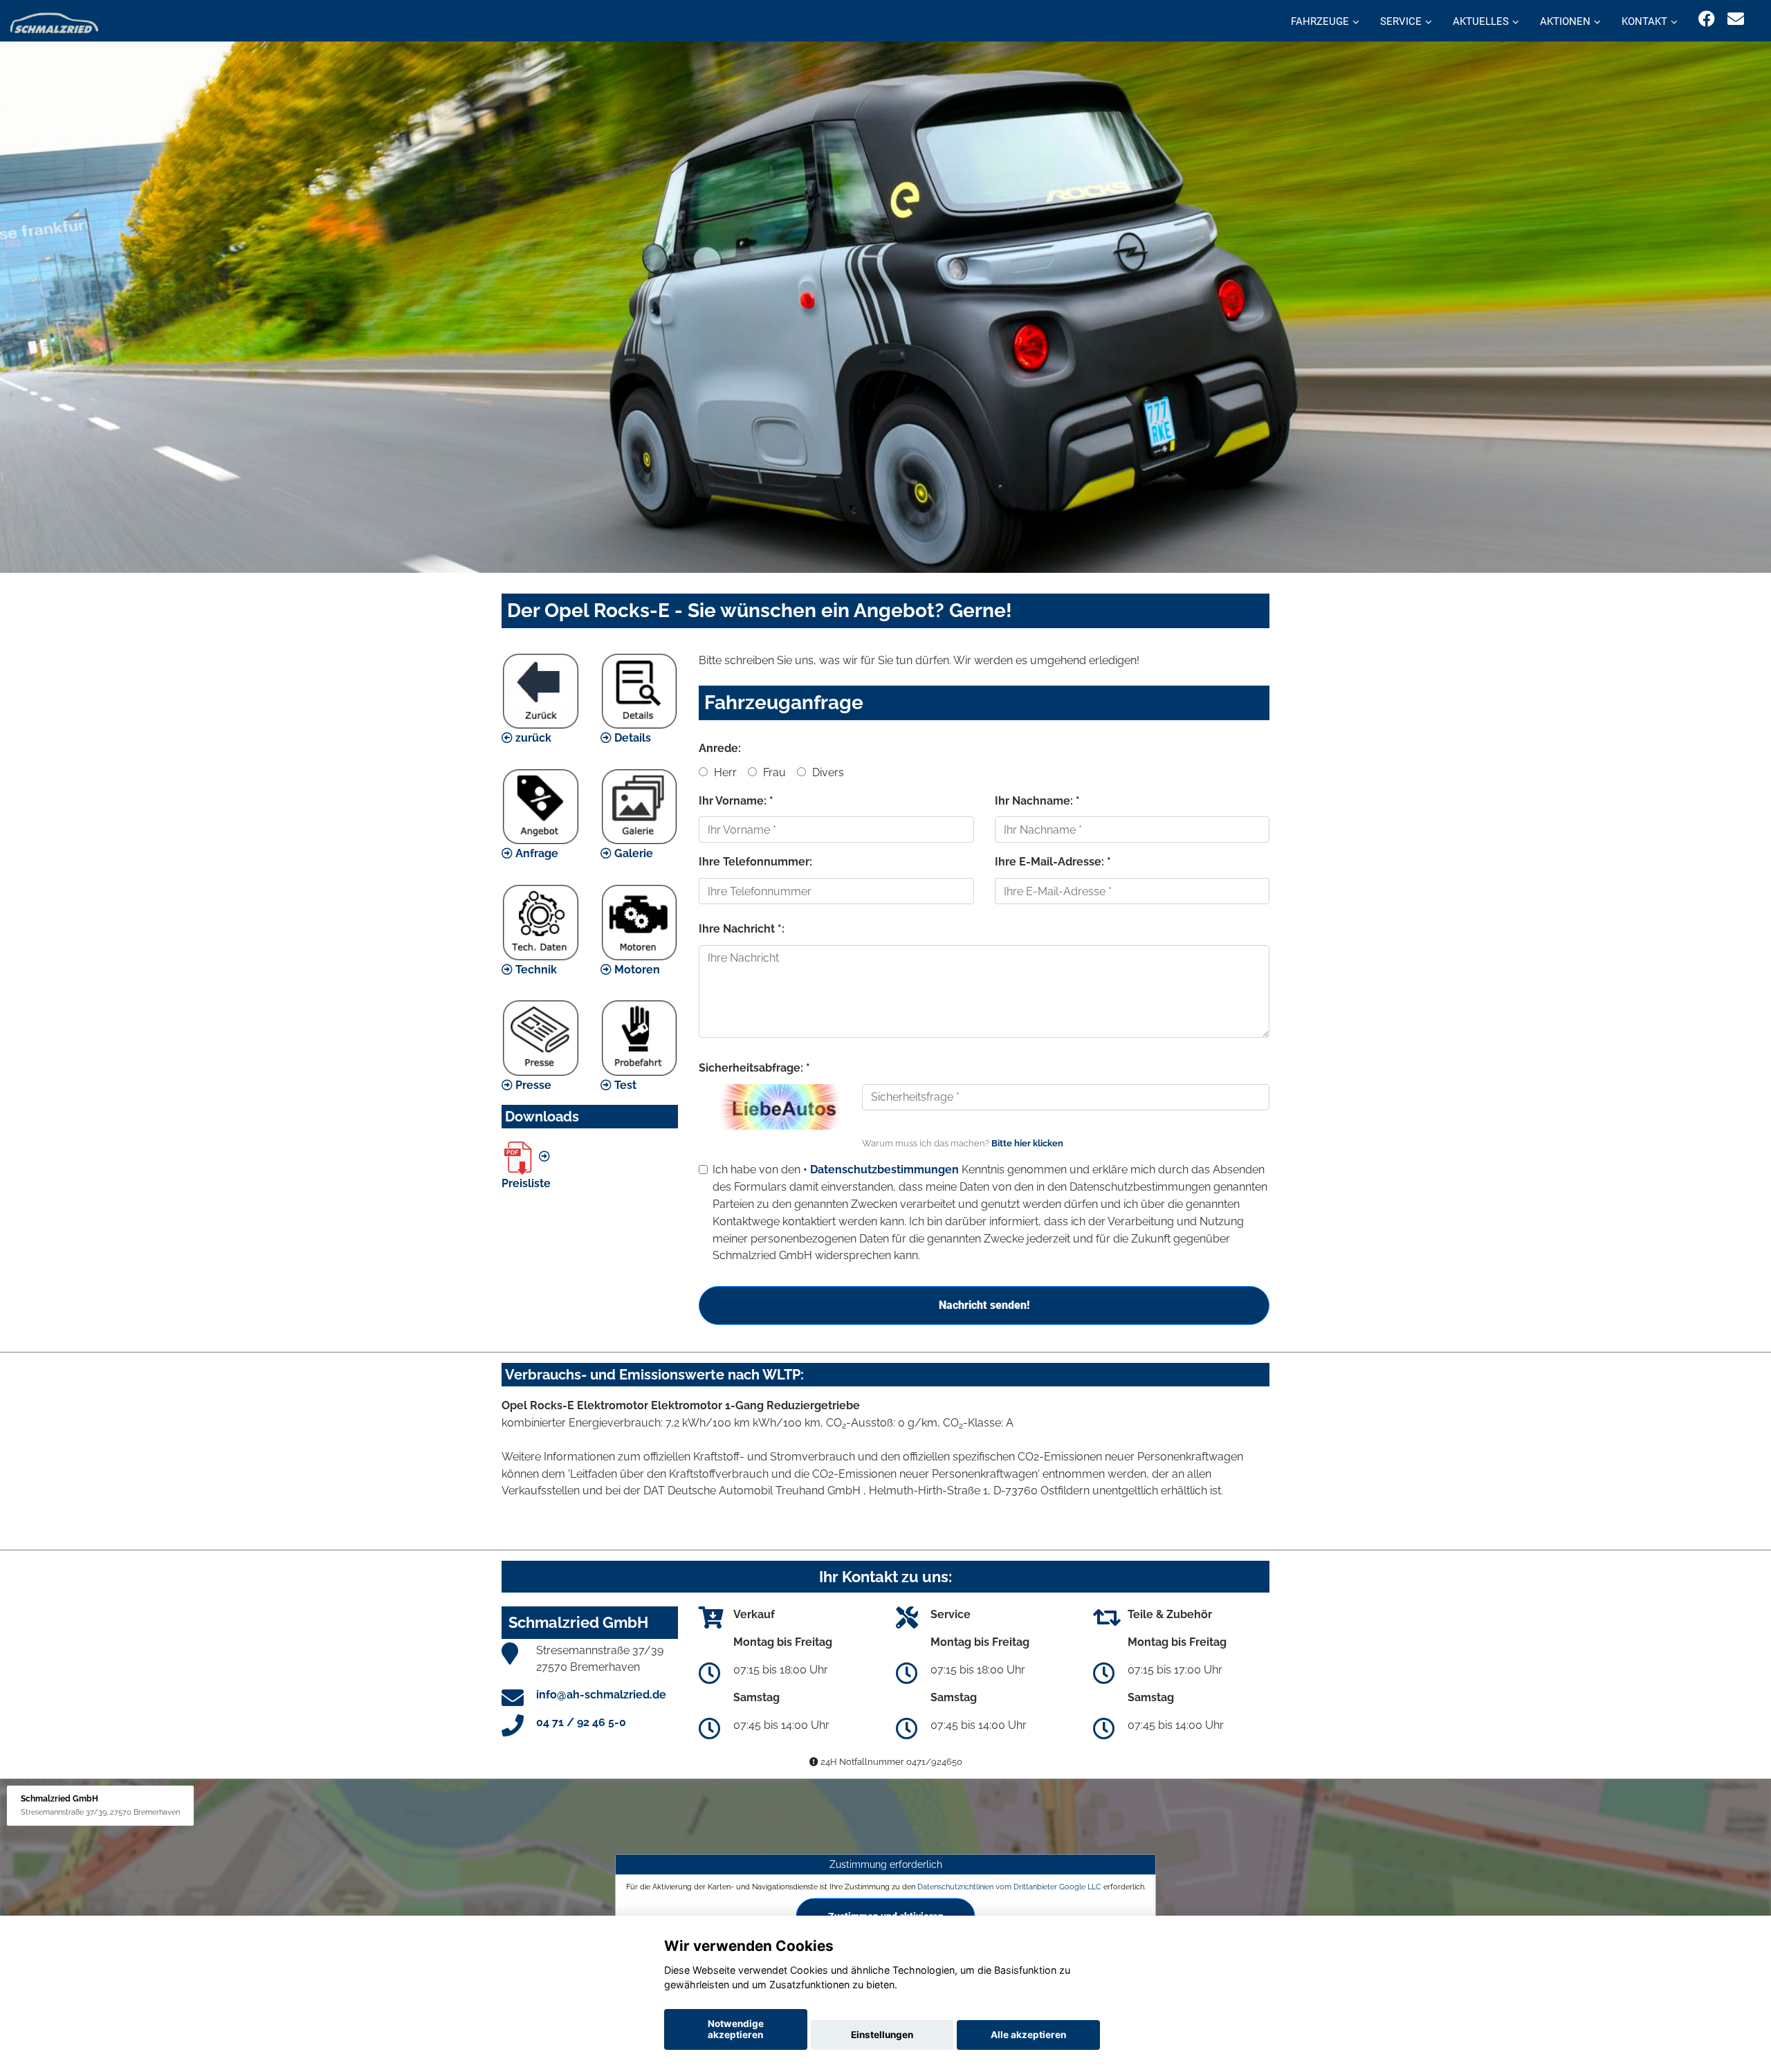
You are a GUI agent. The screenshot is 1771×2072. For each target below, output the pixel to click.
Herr (724, 772)
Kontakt (1644, 21)
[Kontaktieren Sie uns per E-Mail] (1736, 19)
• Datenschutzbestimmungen (881, 1170)
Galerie (632, 853)
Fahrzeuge (1320, 21)
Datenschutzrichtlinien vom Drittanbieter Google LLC (1009, 1887)
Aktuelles (1481, 21)
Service (1401, 21)
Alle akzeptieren (1028, 2035)
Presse (532, 1085)
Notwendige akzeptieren (736, 2029)
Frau (773, 772)
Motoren (636, 970)
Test (624, 1085)
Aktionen (1565, 21)
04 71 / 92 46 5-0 (581, 1722)
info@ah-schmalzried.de (601, 1695)
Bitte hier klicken (1027, 1143)
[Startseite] (54, 22)
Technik (535, 970)
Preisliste (526, 1183)
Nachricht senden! (984, 1305)
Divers (827, 772)
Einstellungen (882, 2035)
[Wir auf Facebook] (1707, 19)
